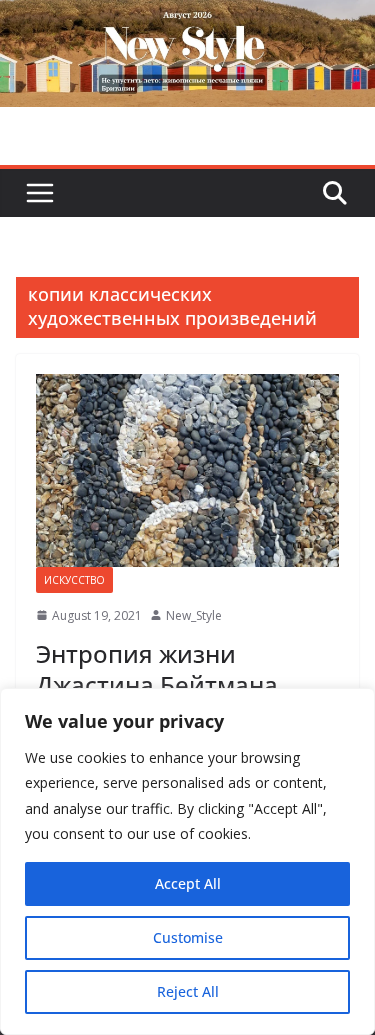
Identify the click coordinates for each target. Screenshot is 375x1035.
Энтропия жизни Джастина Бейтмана (157, 669)
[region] (187, 861)
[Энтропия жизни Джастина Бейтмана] (187, 470)
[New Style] (187, 21)
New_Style (194, 615)
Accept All (188, 883)
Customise (188, 937)
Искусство (74, 580)
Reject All (188, 991)
